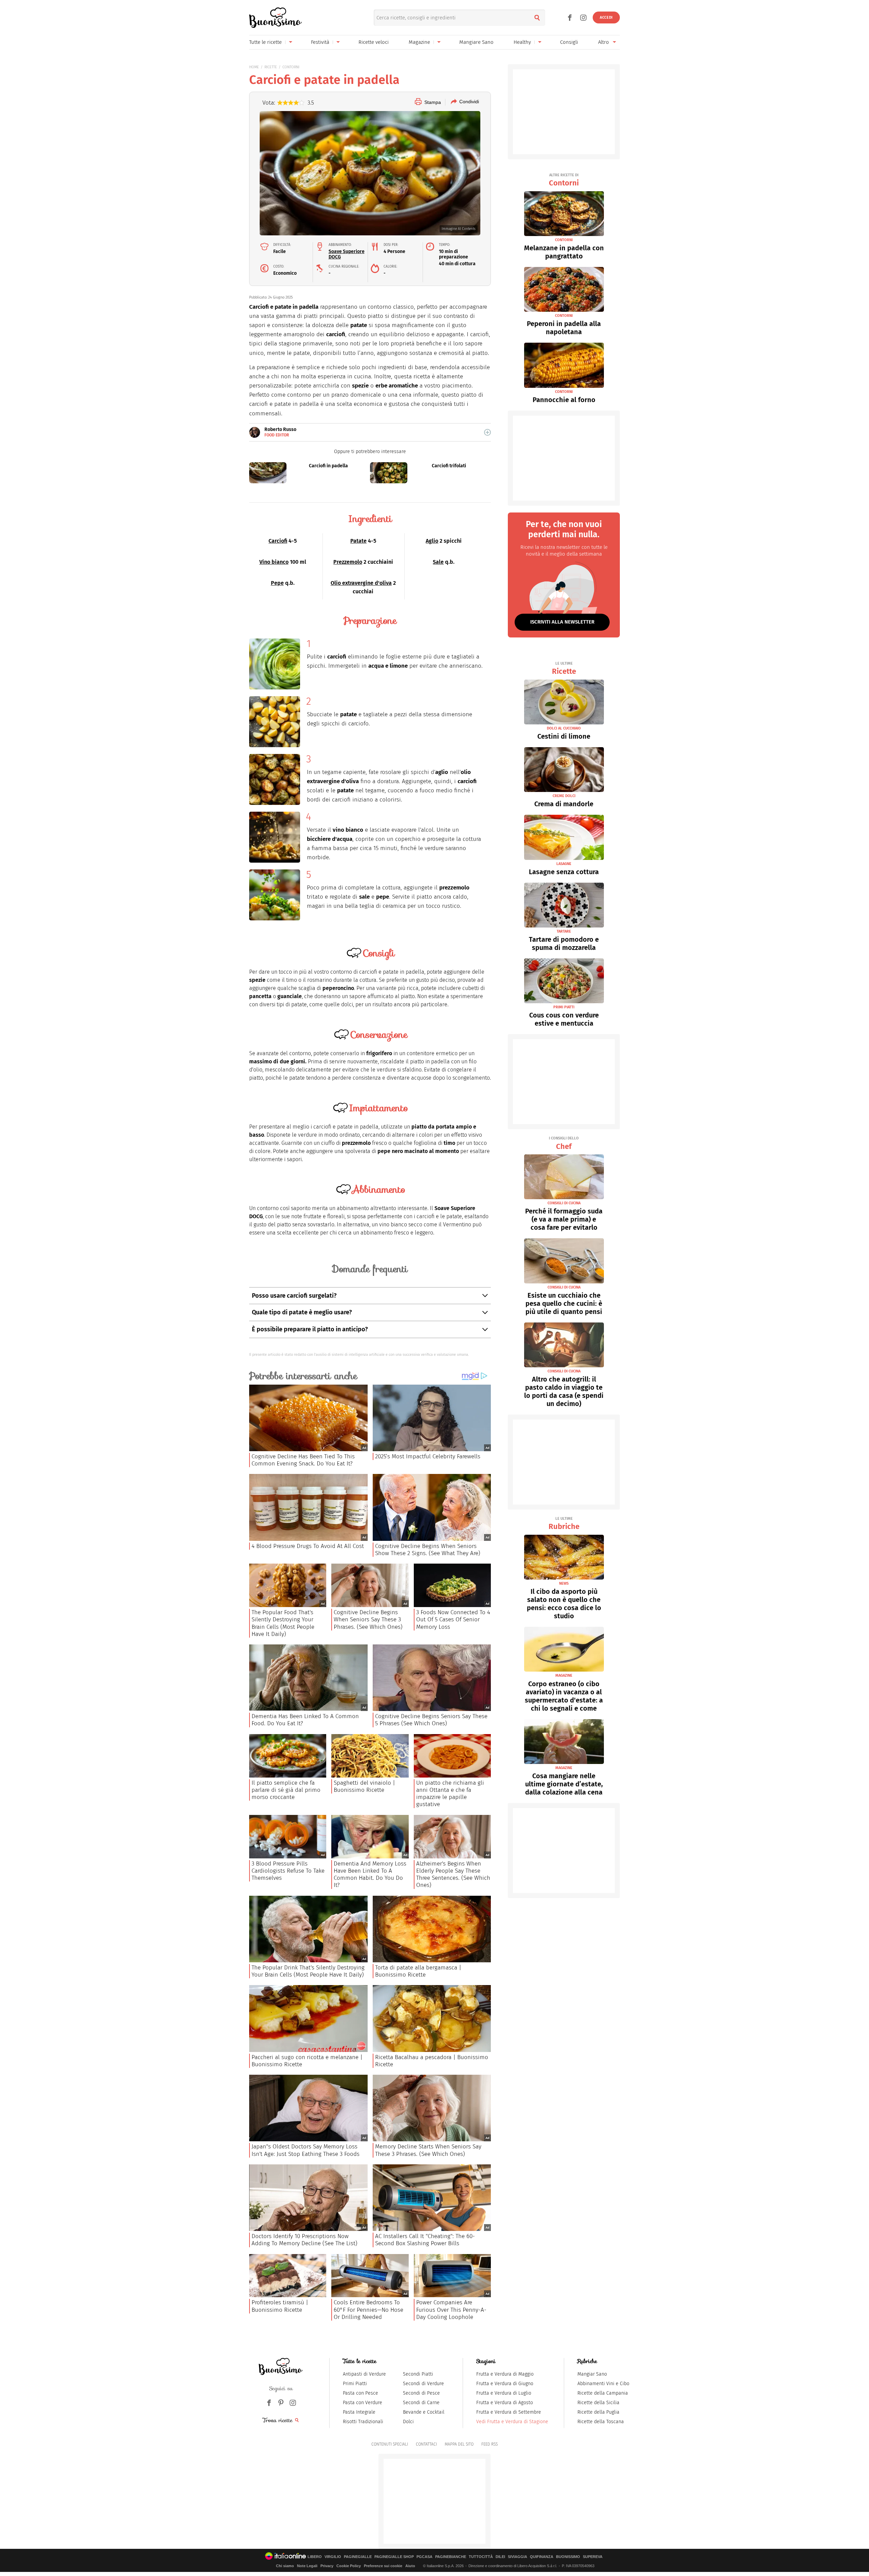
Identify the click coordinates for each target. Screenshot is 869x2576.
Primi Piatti (355, 2384)
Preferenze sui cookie (383, 2566)
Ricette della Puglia (598, 2412)
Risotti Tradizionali (363, 2422)
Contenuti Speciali (390, 2444)
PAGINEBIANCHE (451, 2557)
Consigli (569, 42)
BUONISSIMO (568, 2557)
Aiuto (410, 2566)
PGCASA (424, 2557)
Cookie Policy (349, 2566)
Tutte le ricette (265, 42)
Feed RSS (489, 2444)
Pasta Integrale (359, 2412)
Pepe (277, 583)
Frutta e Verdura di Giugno (505, 2384)
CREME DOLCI (564, 796)
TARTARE (564, 931)
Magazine (419, 42)
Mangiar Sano (592, 2374)
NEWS (564, 1583)
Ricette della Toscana (601, 2422)
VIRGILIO (333, 2557)
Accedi (606, 17)
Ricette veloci (374, 42)
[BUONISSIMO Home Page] (275, 18)
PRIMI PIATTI (564, 1007)
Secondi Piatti (418, 2374)
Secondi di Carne (421, 2403)
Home (254, 67)
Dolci (408, 2422)
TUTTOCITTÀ (481, 2557)
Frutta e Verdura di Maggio (505, 2374)
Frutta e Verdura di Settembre (509, 2412)
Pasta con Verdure (363, 2403)
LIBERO (315, 2557)
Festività (320, 42)
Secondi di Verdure (423, 2384)
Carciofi (278, 541)
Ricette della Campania (603, 2393)
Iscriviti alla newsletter (562, 622)
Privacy (327, 2566)
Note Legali (307, 2566)
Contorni (564, 180)
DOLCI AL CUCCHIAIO (564, 728)
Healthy (522, 42)
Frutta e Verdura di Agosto (505, 2403)
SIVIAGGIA (517, 2557)
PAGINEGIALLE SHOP (394, 2557)
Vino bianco (274, 562)
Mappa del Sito (459, 2444)
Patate (358, 541)
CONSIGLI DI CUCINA (564, 1203)
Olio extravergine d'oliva (361, 583)
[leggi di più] (487, 432)
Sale (438, 562)
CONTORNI (291, 67)
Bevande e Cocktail (424, 2412)
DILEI (500, 2557)
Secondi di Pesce (421, 2393)
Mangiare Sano (476, 42)
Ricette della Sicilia (598, 2403)
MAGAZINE (564, 1676)
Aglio (432, 541)
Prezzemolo (348, 562)
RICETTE (271, 67)
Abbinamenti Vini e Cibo (603, 2384)
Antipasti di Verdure (364, 2374)
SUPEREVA (593, 2557)
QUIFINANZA (542, 2557)
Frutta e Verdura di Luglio (504, 2393)
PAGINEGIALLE (358, 2557)
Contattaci (426, 2444)
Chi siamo (285, 2566)
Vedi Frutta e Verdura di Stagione (512, 2422)
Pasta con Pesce (360, 2393)
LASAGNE (564, 864)
